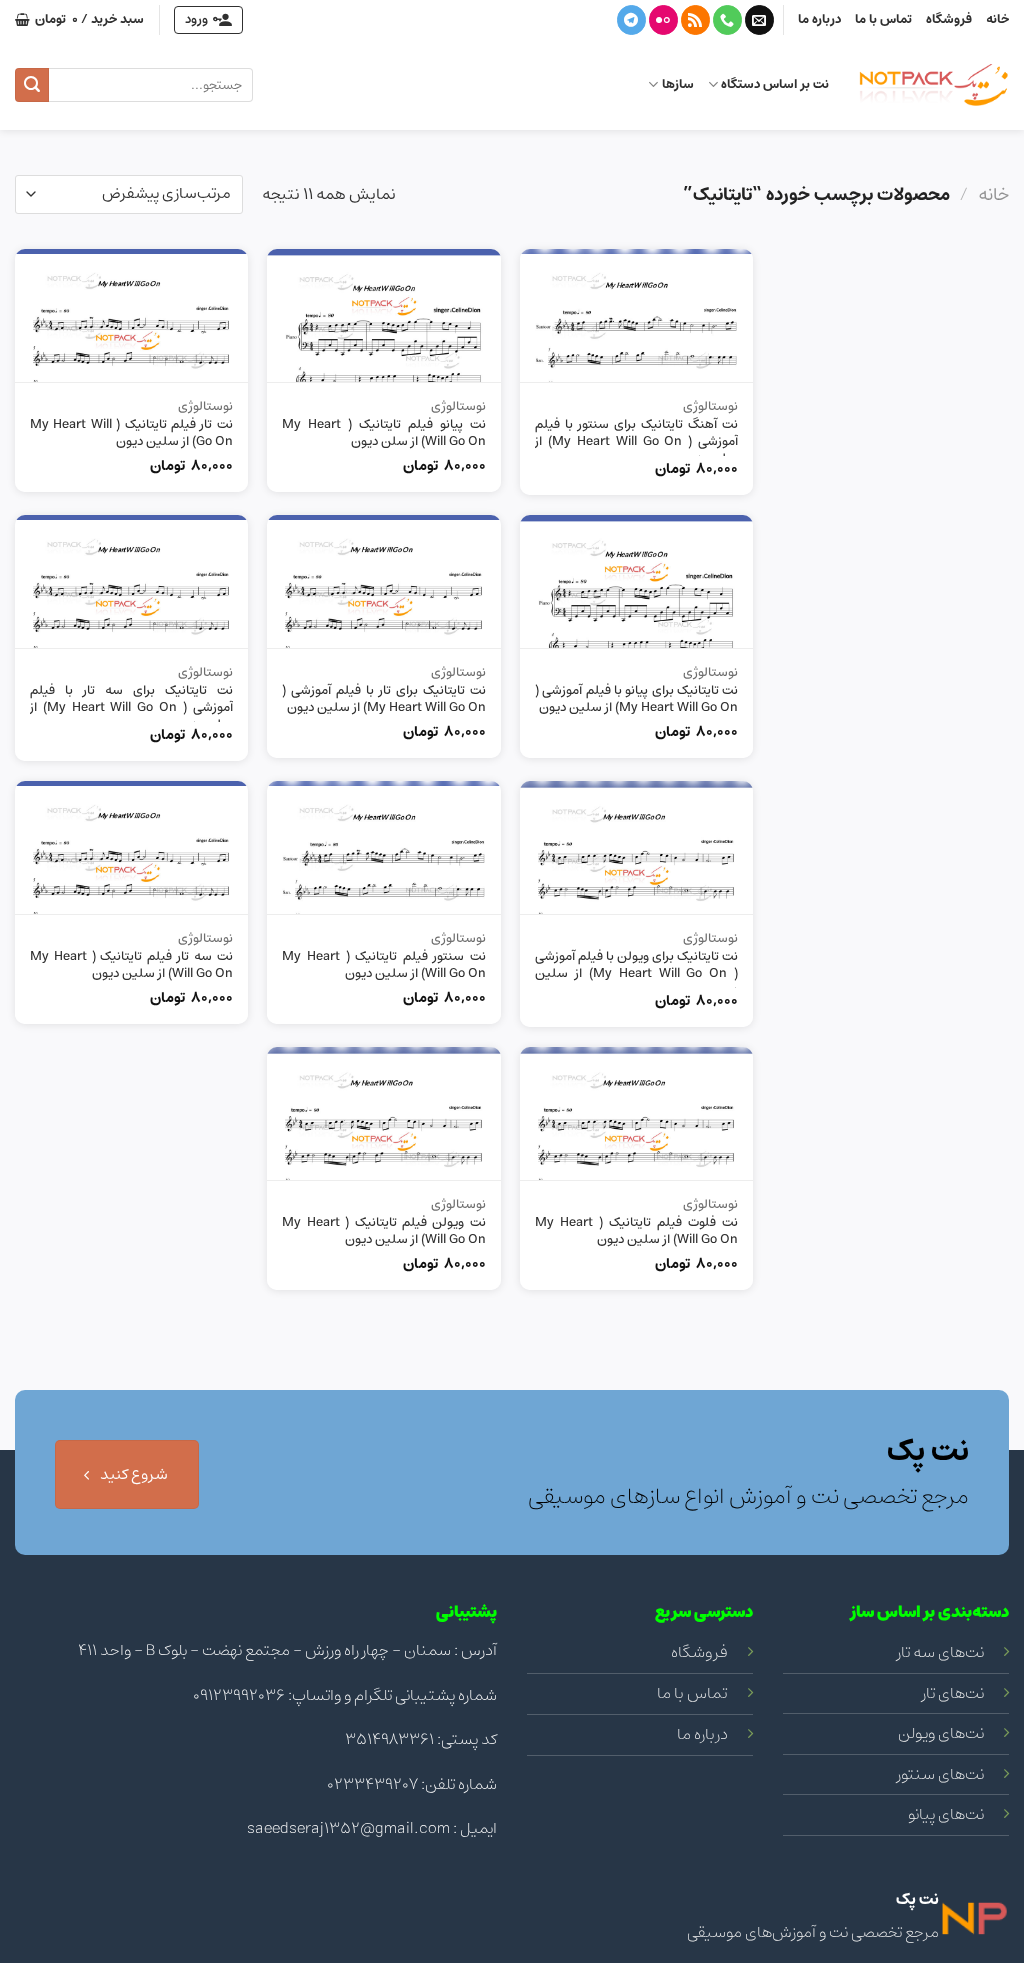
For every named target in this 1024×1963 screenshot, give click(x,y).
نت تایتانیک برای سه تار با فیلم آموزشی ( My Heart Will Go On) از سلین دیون (131, 708)
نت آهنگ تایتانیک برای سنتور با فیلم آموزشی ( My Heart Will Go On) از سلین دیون (636, 442)
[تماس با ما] (727, 20)
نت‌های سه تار (940, 1652)
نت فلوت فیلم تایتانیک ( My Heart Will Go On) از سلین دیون (636, 1232)
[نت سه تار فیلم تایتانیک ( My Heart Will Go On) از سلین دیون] (131, 847)
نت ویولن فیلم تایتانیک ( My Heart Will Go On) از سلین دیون (383, 1232)
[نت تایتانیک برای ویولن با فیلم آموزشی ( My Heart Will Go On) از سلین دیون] (636, 847)
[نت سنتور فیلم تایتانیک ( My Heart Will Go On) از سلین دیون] (383, 847)
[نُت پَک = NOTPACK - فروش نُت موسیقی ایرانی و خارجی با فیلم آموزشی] (934, 85)
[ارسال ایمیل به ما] (759, 20)
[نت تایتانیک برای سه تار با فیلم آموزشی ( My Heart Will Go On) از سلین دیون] (131, 581)
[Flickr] (663, 20)
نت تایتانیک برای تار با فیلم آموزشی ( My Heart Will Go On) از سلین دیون (383, 700)
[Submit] (32, 85)
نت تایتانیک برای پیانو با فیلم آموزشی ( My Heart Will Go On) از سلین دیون (636, 700)
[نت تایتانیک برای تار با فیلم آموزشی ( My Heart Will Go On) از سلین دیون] (383, 581)
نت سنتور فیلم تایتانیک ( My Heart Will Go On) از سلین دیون (383, 966)
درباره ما (819, 19)
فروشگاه (949, 19)
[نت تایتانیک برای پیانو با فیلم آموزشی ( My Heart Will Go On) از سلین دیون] (636, 581)
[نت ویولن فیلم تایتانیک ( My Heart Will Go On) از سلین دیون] (383, 1113)
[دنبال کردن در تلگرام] (631, 20)
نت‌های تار (953, 1693)
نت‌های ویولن (941, 1733)
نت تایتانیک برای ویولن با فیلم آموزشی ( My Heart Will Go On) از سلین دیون (636, 974)
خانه (997, 19)
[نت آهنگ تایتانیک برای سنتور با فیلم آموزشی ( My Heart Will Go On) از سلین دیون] (636, 315)
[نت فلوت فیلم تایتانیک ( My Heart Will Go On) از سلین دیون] (636, 1113)
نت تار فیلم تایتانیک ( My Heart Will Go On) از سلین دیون (131, 434)
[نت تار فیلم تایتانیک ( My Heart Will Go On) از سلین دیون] (131, 315)
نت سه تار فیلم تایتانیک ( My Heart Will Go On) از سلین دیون (131, 966)
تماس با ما (883, 19)
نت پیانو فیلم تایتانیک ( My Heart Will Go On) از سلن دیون (383, 434)
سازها (677, 84)
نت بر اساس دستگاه (775, 84)
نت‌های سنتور (940, 1774)
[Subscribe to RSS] (695, 20)
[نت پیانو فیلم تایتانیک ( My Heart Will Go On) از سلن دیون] (383, 315)
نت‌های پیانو (946, 1814)
